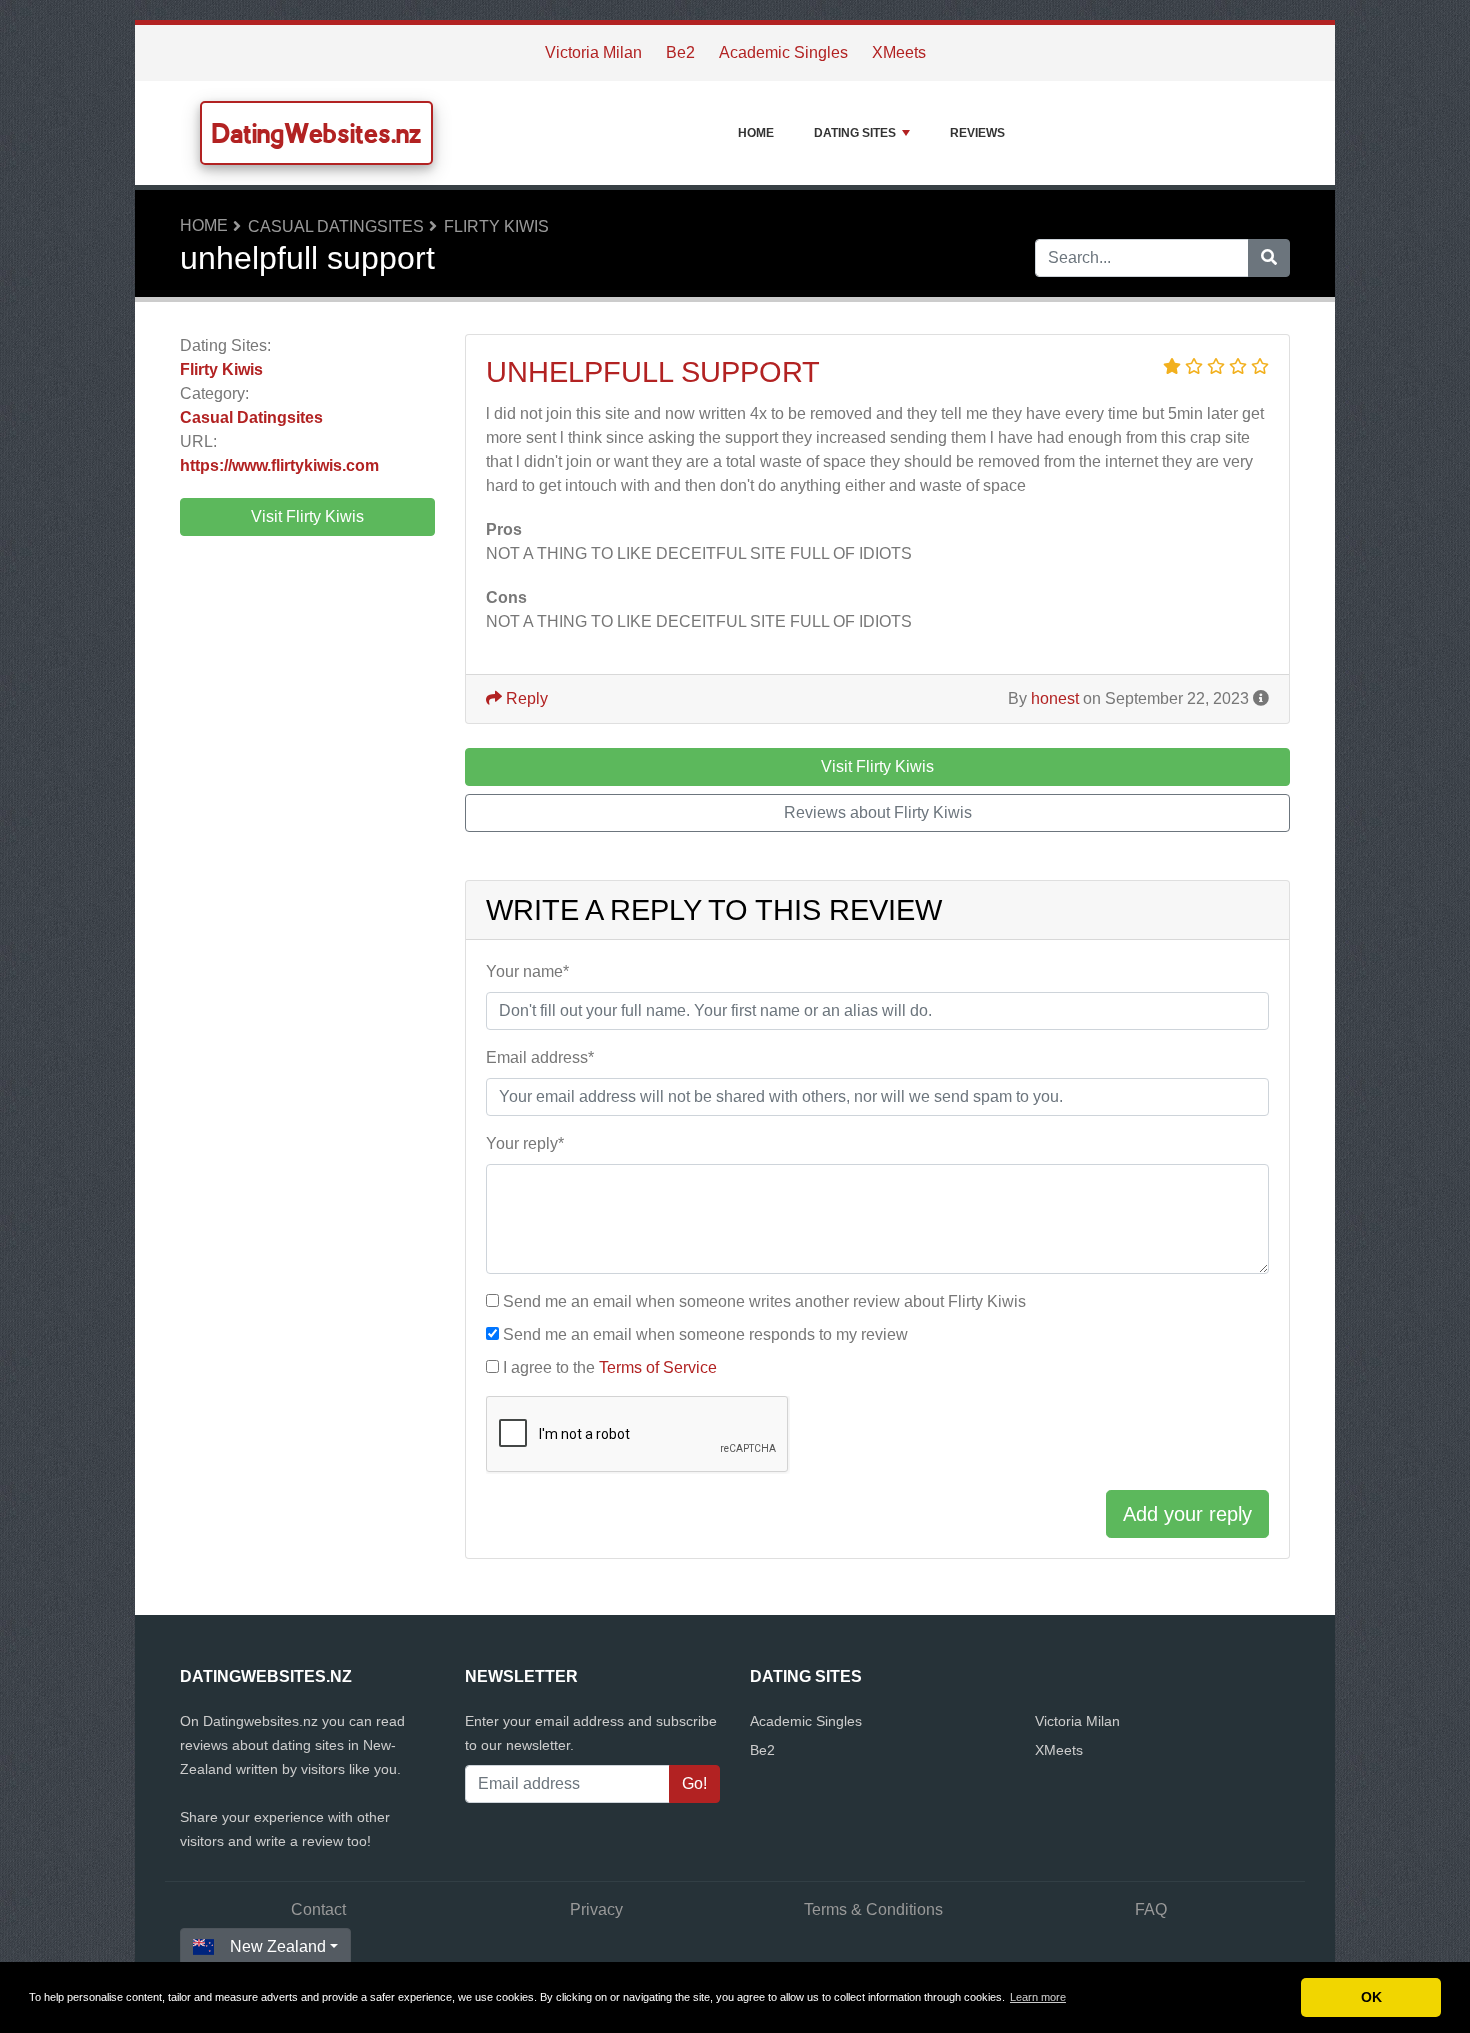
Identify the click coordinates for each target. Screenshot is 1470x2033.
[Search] (1269, 258)
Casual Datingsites (336, 226)
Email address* (540, 1057)
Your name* (527, 971)
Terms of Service (658, 1367)
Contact (318, 1909)
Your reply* (525, 1143)
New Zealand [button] (278, 1946)
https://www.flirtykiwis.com (279, 465)
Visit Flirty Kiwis (307, 516)
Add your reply (1187, 1514)
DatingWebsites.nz (316, 133)
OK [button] (1371, 1997)
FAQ (1151, 1909)
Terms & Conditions (873, 1909)
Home (756, 133)
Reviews (977, 133)
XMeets (899, 52)
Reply (525, 698)
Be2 (680, 52)
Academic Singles (783, 52)
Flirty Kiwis (496, 226)
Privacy (596, 1909)
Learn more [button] (1038, 1997)
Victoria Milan (593, 52)
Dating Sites (855, 133)
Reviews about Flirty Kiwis (878, 812)
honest (1055, 698)
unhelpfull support (653, 372)
